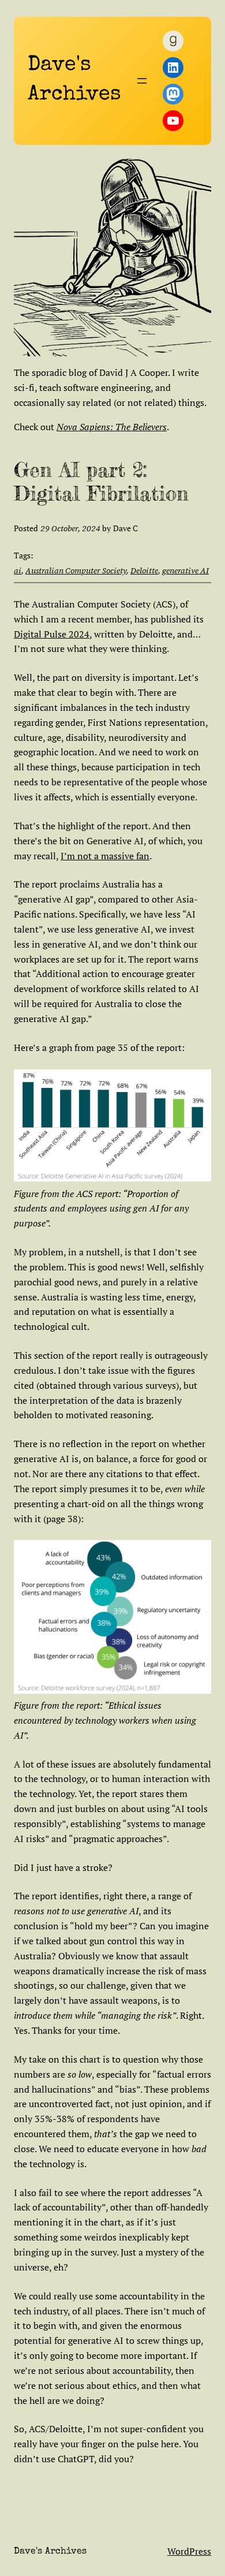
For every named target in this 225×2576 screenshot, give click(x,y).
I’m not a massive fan (105, 856)
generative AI (185, 571)
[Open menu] (142, 81)
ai (18, 571)
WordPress (189, 2551)
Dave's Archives (50, 2552)
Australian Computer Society (76, 571)
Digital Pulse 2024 (52, 634)
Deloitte (144, 571)
